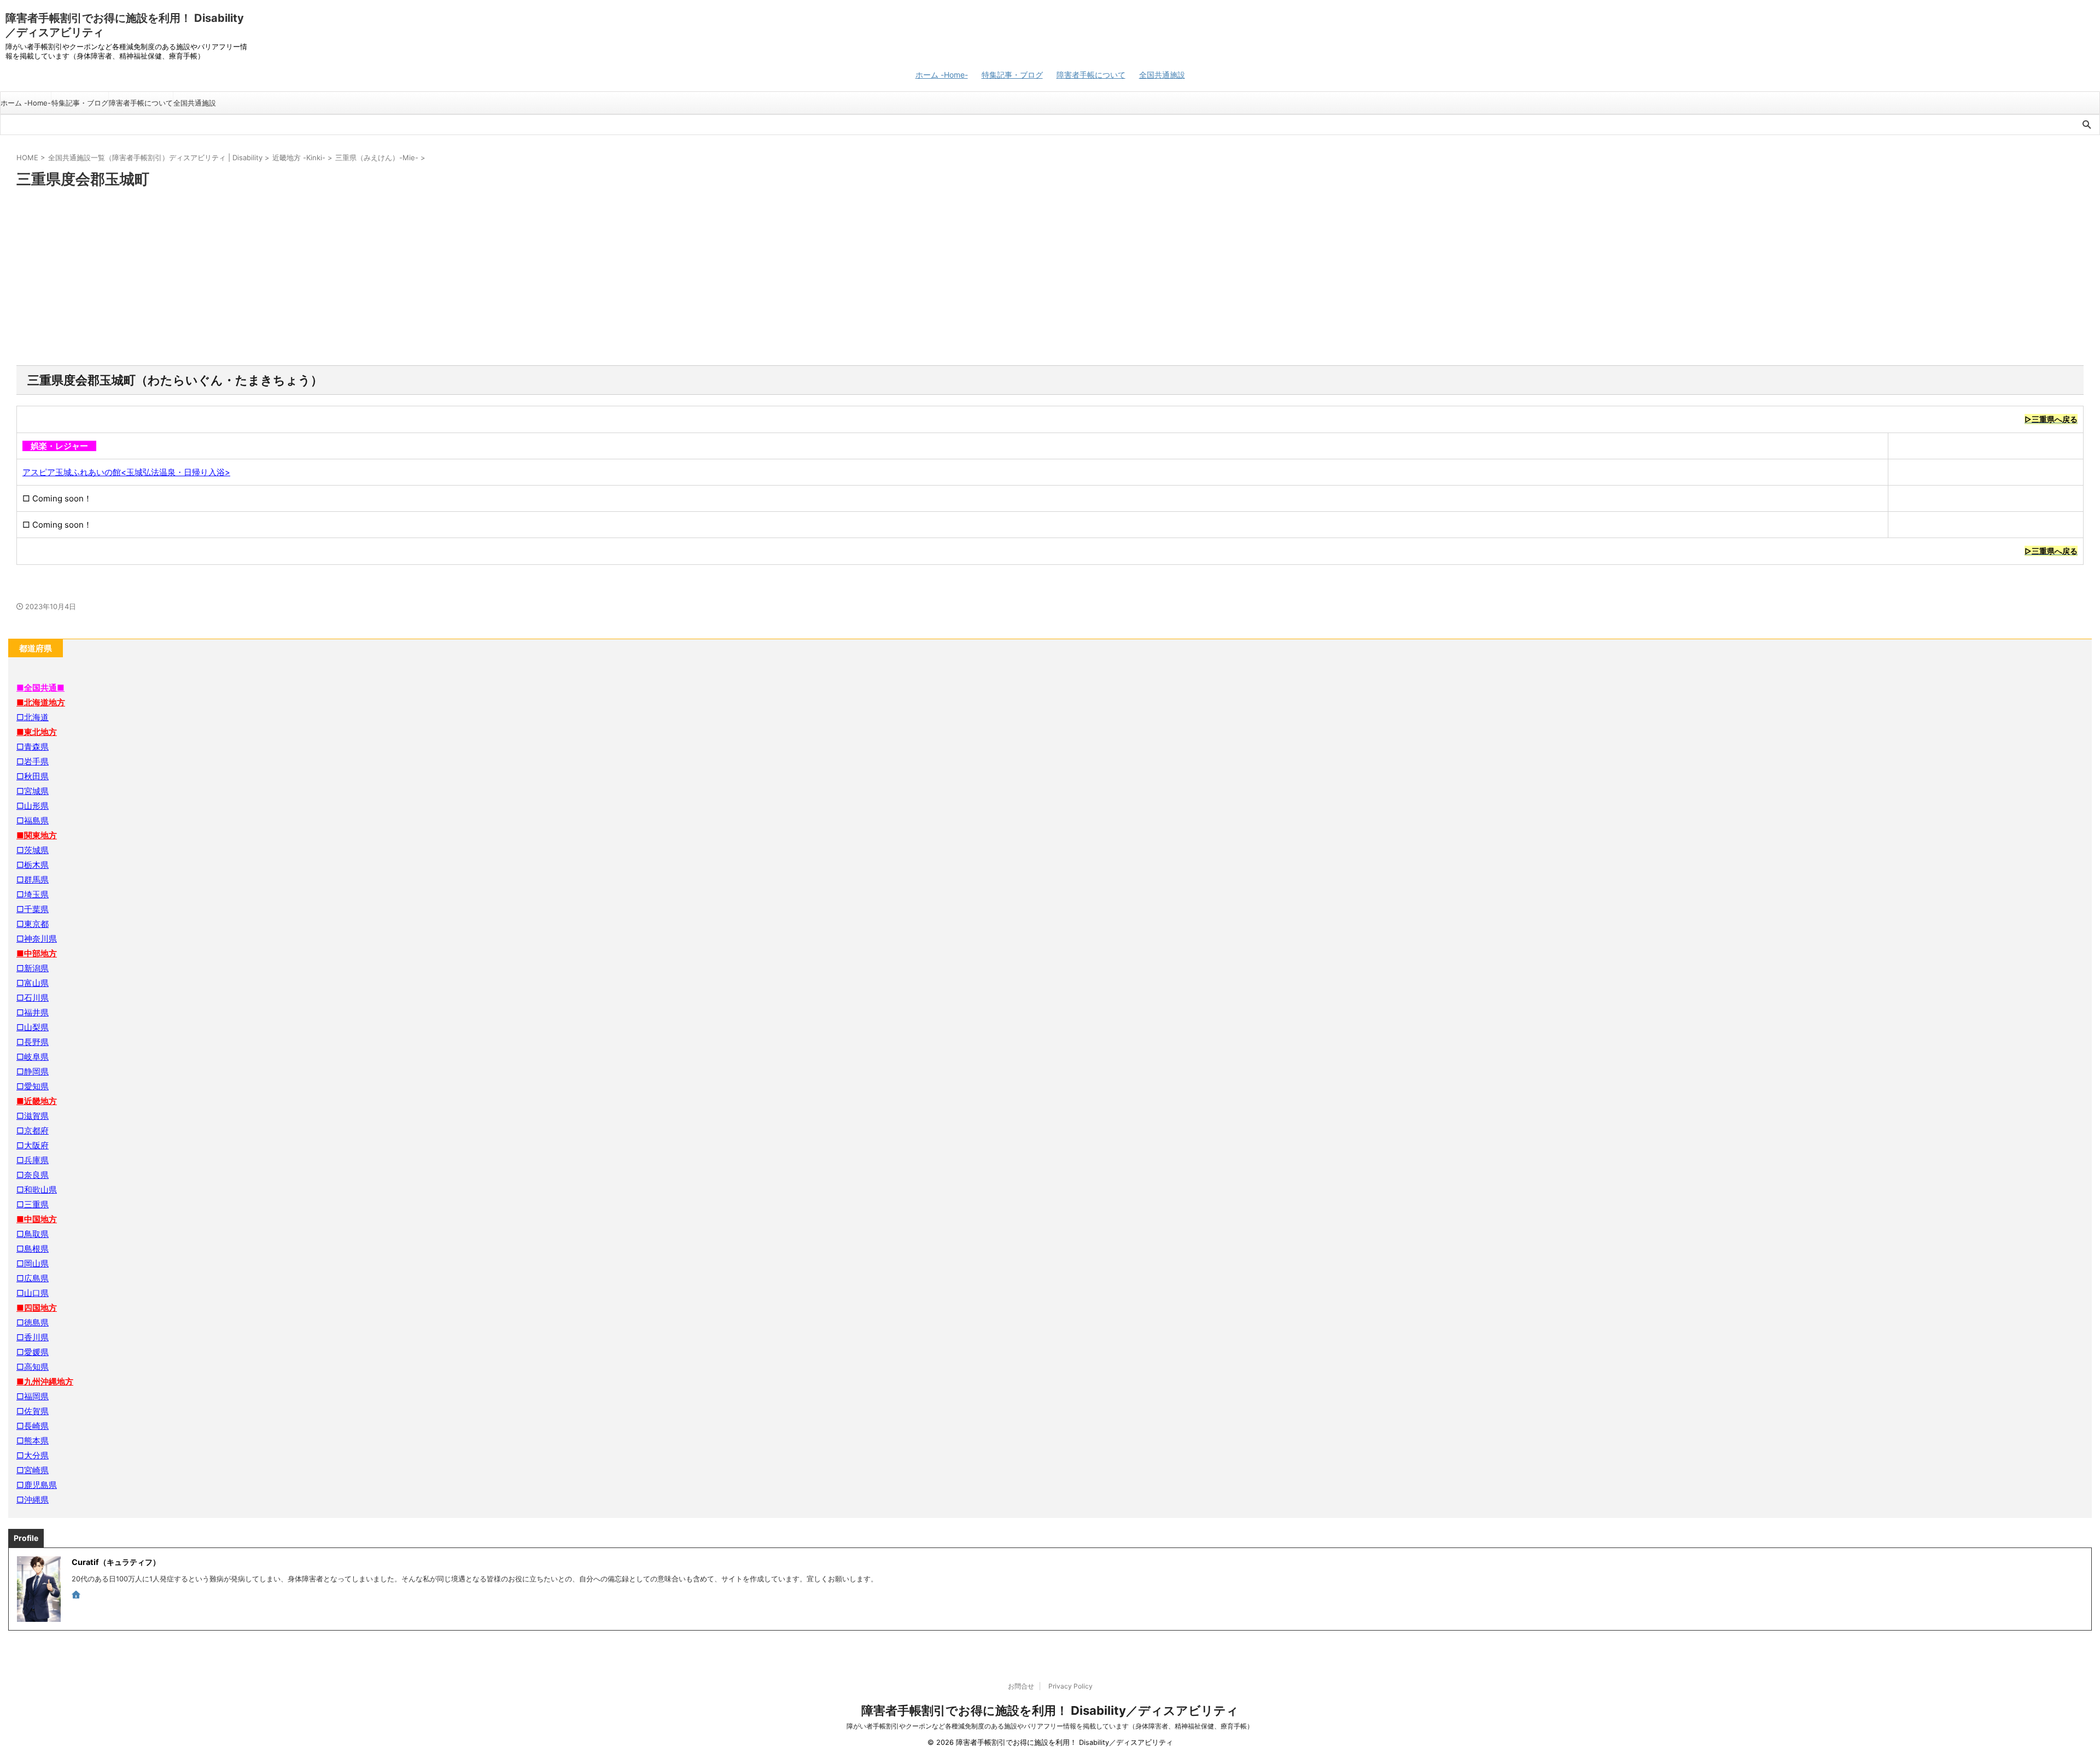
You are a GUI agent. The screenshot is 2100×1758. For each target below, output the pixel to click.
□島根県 (33, 1249)
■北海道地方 (41, 702)
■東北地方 (37, 732)
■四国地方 (37, 1308)
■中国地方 (37, 1219)
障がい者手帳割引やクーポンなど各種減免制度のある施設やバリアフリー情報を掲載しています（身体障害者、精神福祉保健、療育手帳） (1050, 1726)
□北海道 (33, 717)
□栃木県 (33, 865)
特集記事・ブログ (1012, 75)
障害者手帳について (1091, 75)
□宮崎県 (33, 1470)
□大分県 (33, 1455)
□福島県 (33, 820)
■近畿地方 (37, 1101)
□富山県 (33, 983)
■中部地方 (37, 953)
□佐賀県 (33, 1411)
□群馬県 (33, 880)
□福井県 (33, 1012)
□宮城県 (33, 791)
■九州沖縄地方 (45, 1382)
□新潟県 (33, 968)
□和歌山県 (37, 1190)
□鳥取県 (33, 1234)
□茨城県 (33, 850)
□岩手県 (33, 761)
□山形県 (33, 806)
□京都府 (33, 1131)
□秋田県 (33, 776)
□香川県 (33, 1337)
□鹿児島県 (37, 1485)
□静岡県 (33, 1071)
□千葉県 (33, 909)
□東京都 (33, 924)
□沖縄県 (33, 1500)
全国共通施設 (1162, 75)
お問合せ (1021, 1686)
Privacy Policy (1071, 1686)
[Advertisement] (1050, 278)
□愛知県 (33, 1086)
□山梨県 (33, 1027)
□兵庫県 (33, 1160)
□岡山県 (33, 1263)
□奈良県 (33, 1175)
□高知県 (33, 1367)
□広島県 (33, 1278)
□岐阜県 (33, 1057)
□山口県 (33, 1293)
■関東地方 (37, 835)
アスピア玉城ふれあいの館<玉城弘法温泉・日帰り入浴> (126, 472)
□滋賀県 (33, 1116)
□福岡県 (33, 1396)
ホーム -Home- (942, 75)
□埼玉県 (33, 894)
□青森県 (33, 747)
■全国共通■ (40, 688)
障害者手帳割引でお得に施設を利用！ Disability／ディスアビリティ (1050, 1710)
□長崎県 (33, 1426)
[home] (77, 1596)
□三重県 (33, 1204)
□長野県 (33, 1042)
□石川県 (33, 998)
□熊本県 (33, 1441)
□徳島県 (33, 1322)
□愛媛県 (33, 1352)
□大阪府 (33, 1145)
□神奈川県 (37, 939)
